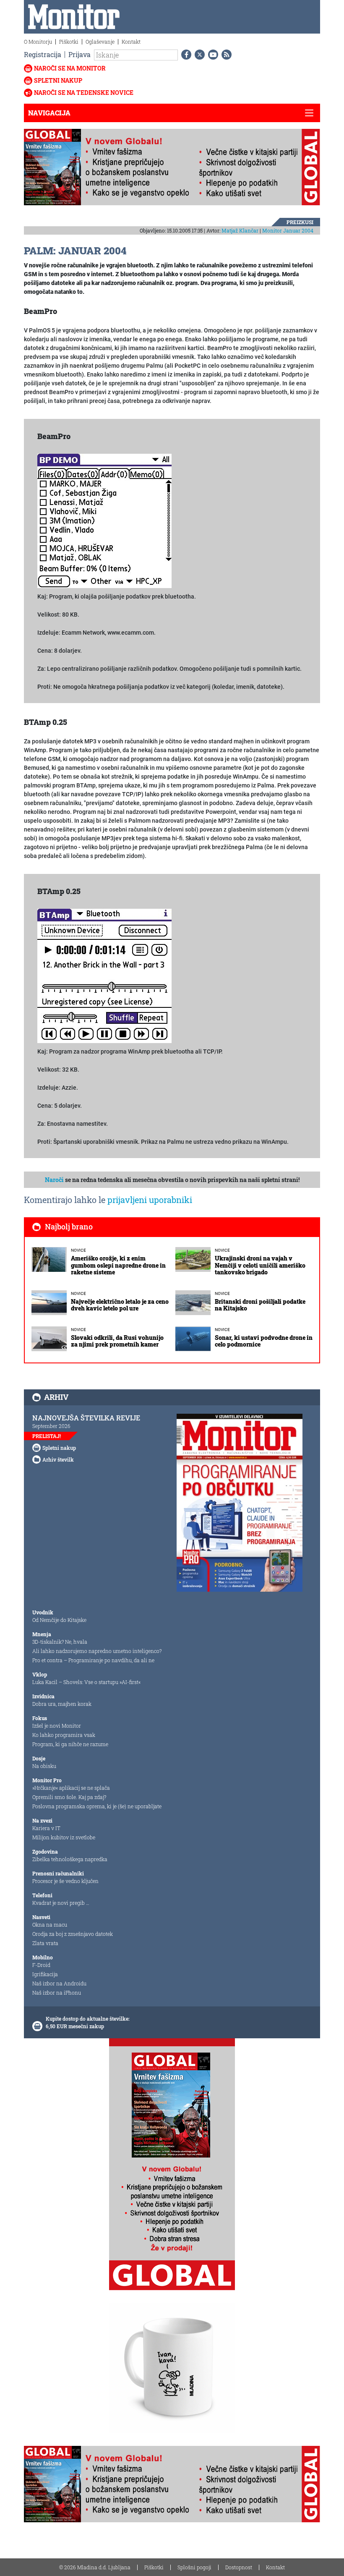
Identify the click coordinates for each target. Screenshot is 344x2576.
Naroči (54, 1180)
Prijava (79, 54)
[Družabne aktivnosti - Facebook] (185, 55)
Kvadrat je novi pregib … (61, 1903)
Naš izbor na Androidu (59, 1983)
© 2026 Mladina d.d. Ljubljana (95, 2567)
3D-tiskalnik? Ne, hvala (60, 1642)
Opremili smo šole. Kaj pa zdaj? (69, 1797)
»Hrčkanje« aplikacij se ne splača (71, 1788)
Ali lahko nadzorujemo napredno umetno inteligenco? (97, 1651)
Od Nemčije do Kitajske (59, 1620)
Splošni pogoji (194, 2567)
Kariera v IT (46, 1828)
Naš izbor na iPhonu (57, 1993)
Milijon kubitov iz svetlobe (64, 1837)
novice (78, 1250)
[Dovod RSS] (225, 55)
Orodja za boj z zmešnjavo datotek (73, 1934)
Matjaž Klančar (240, 230)
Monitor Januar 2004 (288, 230)
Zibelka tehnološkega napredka (70, 1859)
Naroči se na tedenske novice (84, 93)
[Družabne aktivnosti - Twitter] (198, 55)
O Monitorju (38, 42)
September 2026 (51, 1426)
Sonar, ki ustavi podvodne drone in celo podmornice (264, 1341)
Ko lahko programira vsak (64, 1735)
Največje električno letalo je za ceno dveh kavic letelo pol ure (120, 1305)
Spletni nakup (58, 80)
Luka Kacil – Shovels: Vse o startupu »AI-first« (86, 1682)
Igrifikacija (45, 1974)
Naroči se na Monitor (70, 68)
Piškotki (69, 42)
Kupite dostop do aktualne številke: (88, 2019)
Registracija (43, 54)
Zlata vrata (45, 1943)
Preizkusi (300, 222)
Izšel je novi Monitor (57, 1726)
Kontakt (131, 42)
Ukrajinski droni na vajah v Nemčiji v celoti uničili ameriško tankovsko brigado (260, 1265)
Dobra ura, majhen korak (62, 1704)
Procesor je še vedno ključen (65, 1881)
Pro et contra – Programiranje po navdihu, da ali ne (93, 1660)
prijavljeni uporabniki (150, 1200)
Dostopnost (239, 2567)
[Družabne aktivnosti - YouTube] (211, 55)
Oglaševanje (100, 42)
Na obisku (44, 1766)
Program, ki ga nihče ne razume (70, 1744)
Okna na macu (50, 1925)
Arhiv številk (58, 1459)
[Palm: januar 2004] (104, 520)
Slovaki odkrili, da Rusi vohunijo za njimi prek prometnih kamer (117, 1341)
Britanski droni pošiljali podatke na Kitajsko (260, 1305)
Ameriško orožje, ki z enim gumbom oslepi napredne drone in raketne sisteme (118, 1265)
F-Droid (41, 1965)
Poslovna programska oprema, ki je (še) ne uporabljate (97, 1806)
